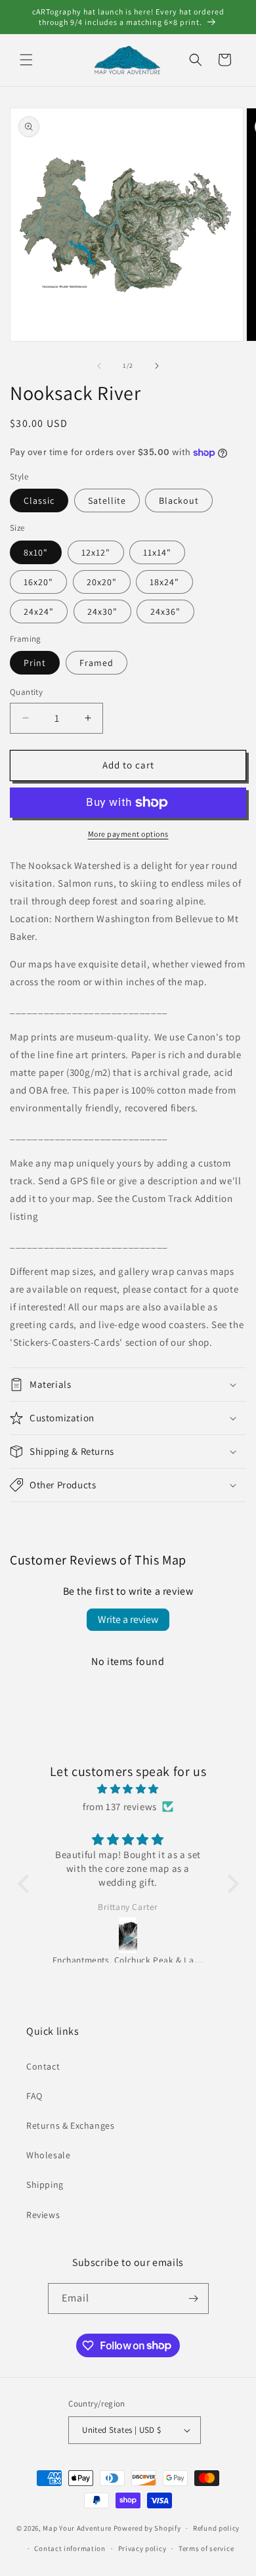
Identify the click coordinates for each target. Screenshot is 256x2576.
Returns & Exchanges (70, 2125)
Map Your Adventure (77, 2528)
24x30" (102, 611)
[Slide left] (99, 366)
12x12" (96, 552)
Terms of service (206, 2548)
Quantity (26, 692)
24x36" (165, 611)
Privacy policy (142, 2548)
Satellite (107, 500)
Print (35, 663)
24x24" (39, 611)
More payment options (128, 834)
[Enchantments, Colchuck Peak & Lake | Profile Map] (128, 1936)
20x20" (102, 582)
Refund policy (216, 2528)
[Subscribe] (194, 2298)
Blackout (179, 500)
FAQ (34, 2096)
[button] (26, 60)
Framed (96, 663)
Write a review (128, 1619)
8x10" (36, 552)
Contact (43, 2066)
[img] (128, 1789)
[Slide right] (157, 366)
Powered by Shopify (147, 2528)
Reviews (43, 2215)
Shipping (45, 2185)
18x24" (164, 582)
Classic (39, 500)
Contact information (70, 2548)
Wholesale (48, 2155)
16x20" (38, 582)
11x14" (157, 552)
